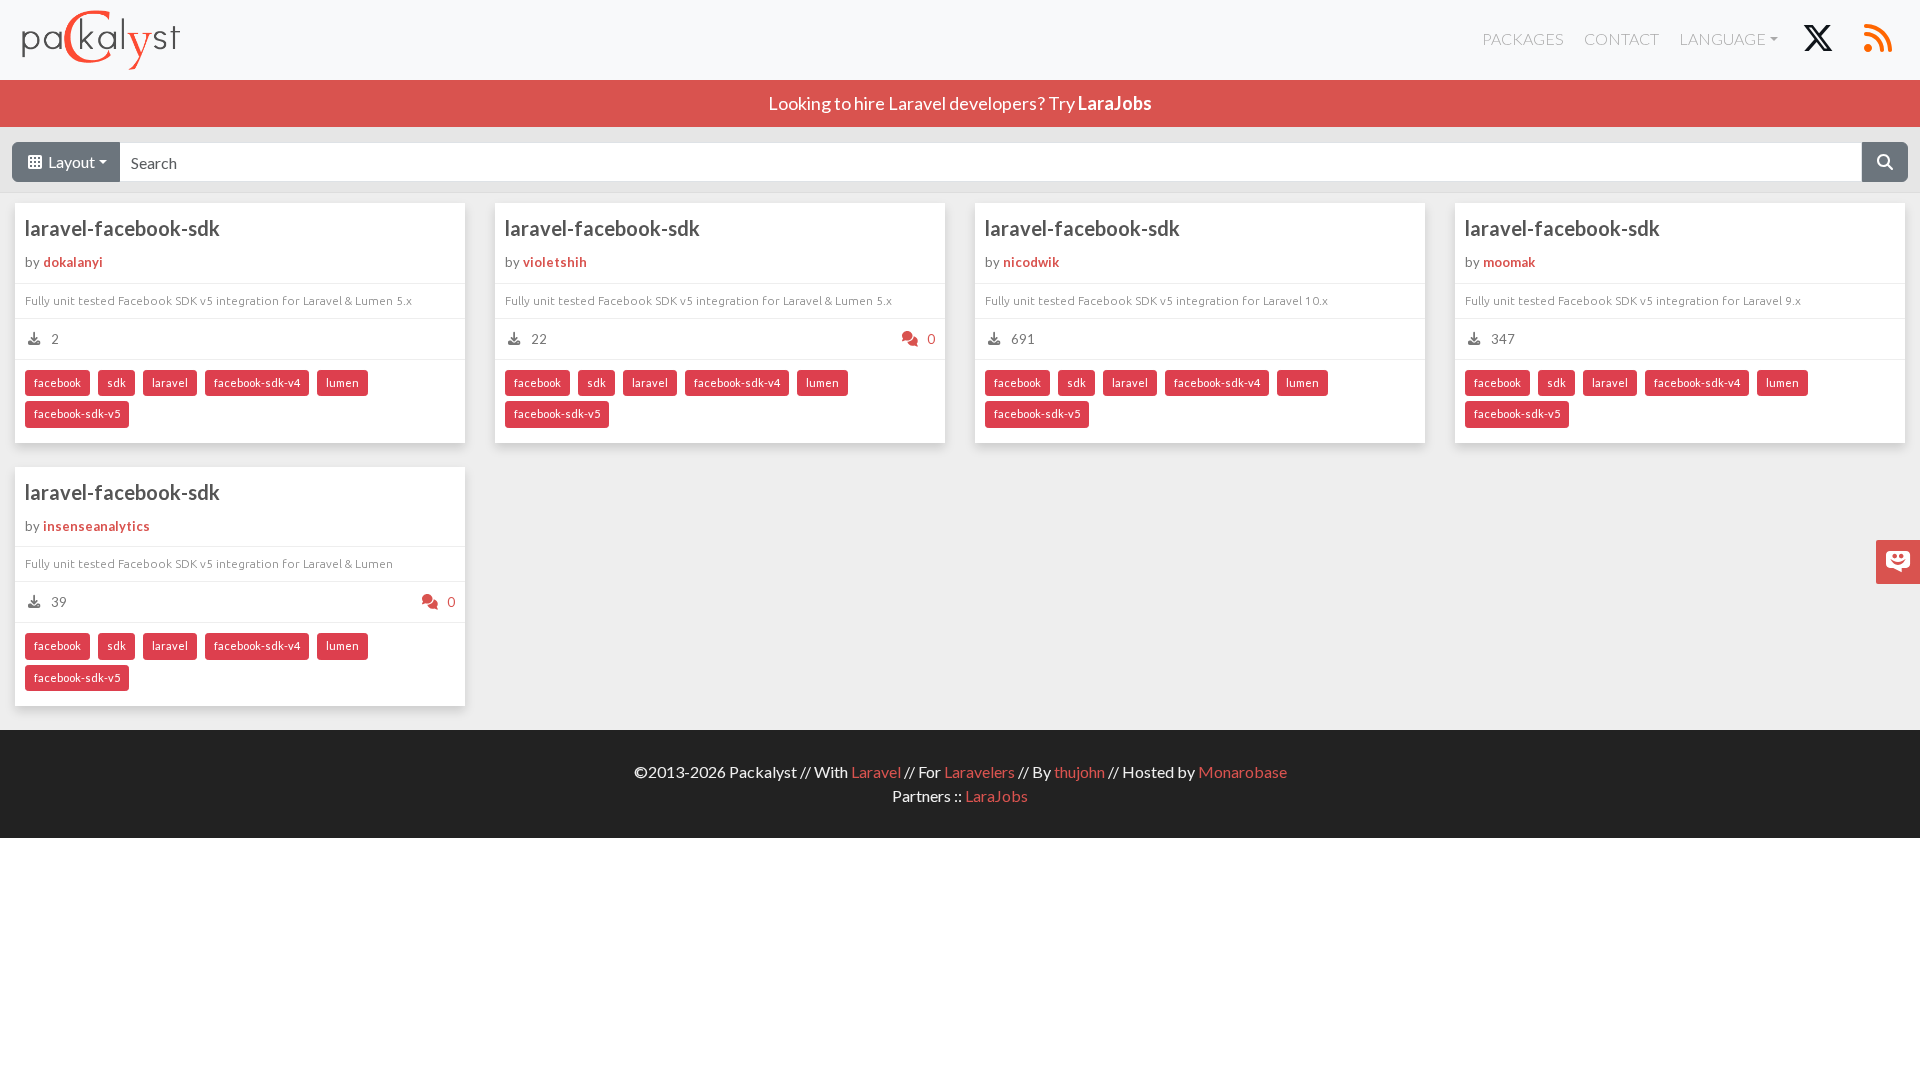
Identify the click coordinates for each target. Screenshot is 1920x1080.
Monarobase (1242, 771)
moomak (1509, 262)
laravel (170, 382)
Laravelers (979, 771)
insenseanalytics (96, 526)
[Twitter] (1818, 40)
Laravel (876, 771)
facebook (57, 382)
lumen (342, 382)
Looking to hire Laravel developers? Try (960, 103)
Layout (70, 161)
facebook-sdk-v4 (257, 382)
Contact (1621, 38)
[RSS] (1878, 40)
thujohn (1079, 771)
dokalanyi (73, 262)
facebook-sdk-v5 (77, 413)
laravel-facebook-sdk (122, 228)
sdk (116, 382)
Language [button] (1722, 38)
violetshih (555, 262)
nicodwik (1031, 262)
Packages (1523, 38)
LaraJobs (996, 795)
